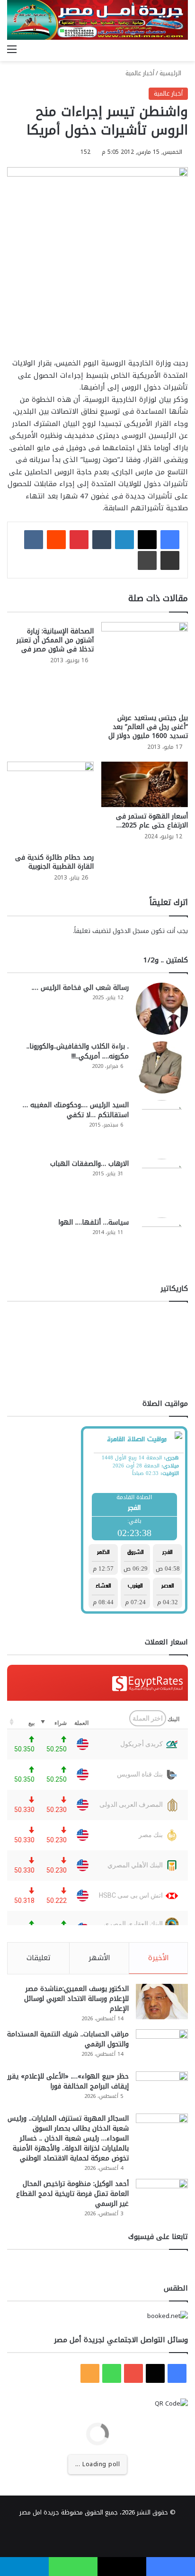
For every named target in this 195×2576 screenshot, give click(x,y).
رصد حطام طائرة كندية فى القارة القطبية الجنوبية (54, 862)
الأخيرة (159, 1958)
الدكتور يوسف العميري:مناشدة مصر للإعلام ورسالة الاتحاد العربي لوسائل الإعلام (76, 1999)
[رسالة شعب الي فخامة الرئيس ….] (162, 1009)
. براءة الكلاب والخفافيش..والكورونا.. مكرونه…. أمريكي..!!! (78, 1051)
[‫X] (147, 540)
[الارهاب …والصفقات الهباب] (162, 1185)
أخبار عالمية (140, 73)
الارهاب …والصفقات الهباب (89, 1164)
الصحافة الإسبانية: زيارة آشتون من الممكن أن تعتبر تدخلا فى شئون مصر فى (55, 640)
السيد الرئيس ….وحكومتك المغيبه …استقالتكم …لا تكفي (76, 1110)
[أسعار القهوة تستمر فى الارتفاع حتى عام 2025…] (145, 784)
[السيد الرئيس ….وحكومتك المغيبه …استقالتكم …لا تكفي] (162, 1126)
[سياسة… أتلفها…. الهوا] (162, 1244)
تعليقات (39, 1958)
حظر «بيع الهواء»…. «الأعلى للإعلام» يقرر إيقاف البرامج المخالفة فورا (68, 2081)
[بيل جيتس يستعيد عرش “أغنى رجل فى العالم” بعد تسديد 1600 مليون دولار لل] (145, 665)
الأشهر (99, 1958)
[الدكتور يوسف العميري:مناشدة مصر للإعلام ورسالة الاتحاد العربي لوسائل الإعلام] (162, 2002)
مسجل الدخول (131, 931)
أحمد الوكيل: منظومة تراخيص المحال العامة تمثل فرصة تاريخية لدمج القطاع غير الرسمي (72, 2194)
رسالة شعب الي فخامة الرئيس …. (80, 988)
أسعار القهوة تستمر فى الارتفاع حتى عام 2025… (152, 821)
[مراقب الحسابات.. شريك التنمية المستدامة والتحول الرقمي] (162, 2047)
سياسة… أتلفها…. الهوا (93, 1222)
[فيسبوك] (170, 540)
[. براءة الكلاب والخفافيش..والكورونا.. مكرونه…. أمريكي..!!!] (162, 1067)
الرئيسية (171, 73)
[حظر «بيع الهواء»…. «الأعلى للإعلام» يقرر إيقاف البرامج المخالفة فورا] (162, 2089)
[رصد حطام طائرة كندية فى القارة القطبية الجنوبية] (50, 805)
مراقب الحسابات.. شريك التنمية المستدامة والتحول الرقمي (68, 2039)
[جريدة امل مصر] (97, 20)
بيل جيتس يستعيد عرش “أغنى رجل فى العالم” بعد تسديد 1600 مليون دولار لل (148, 727)
